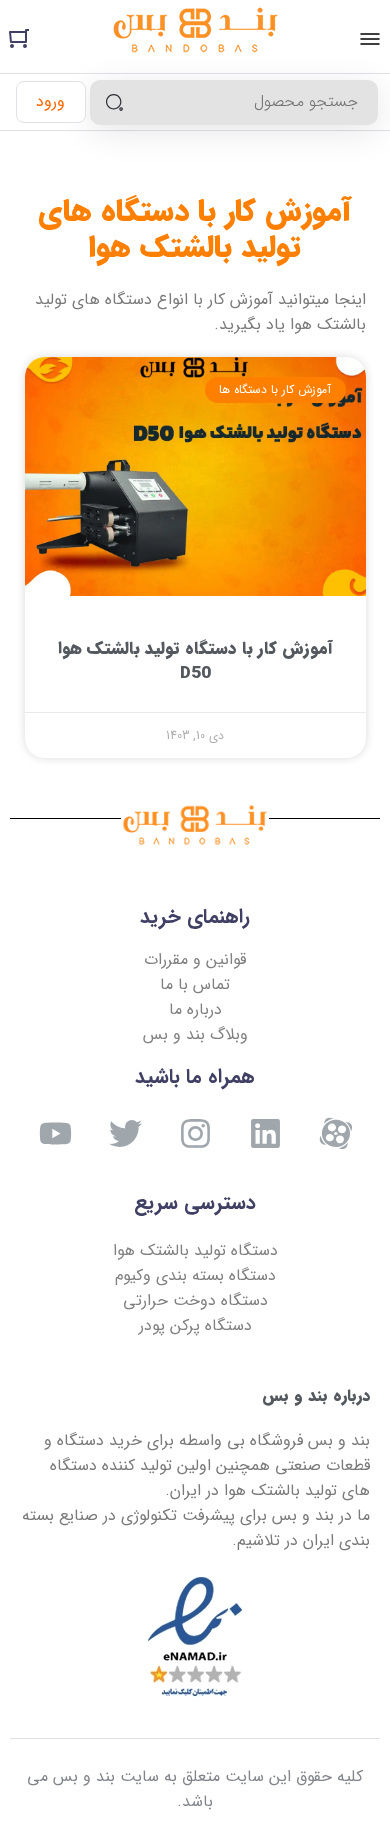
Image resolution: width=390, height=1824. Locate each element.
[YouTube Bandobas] (55, 1133)
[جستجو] (115, 102)
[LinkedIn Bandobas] (265, 1133)
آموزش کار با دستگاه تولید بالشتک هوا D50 (195, 661)
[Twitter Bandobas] (125, 1133)
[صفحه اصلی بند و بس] (195, 34)
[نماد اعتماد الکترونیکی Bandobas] (195, 1638)
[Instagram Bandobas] (195, 1133)
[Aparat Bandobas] (335, 1133)
